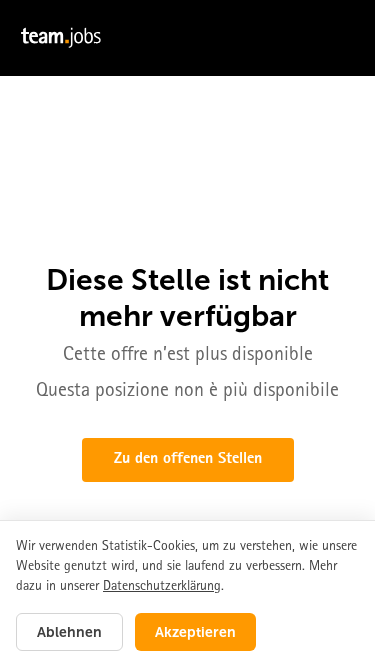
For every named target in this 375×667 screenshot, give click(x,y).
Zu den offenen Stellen (188, 460)
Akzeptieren (195, 632)
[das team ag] (187, 38)
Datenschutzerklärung (162, 587)
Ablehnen (69, 632)
